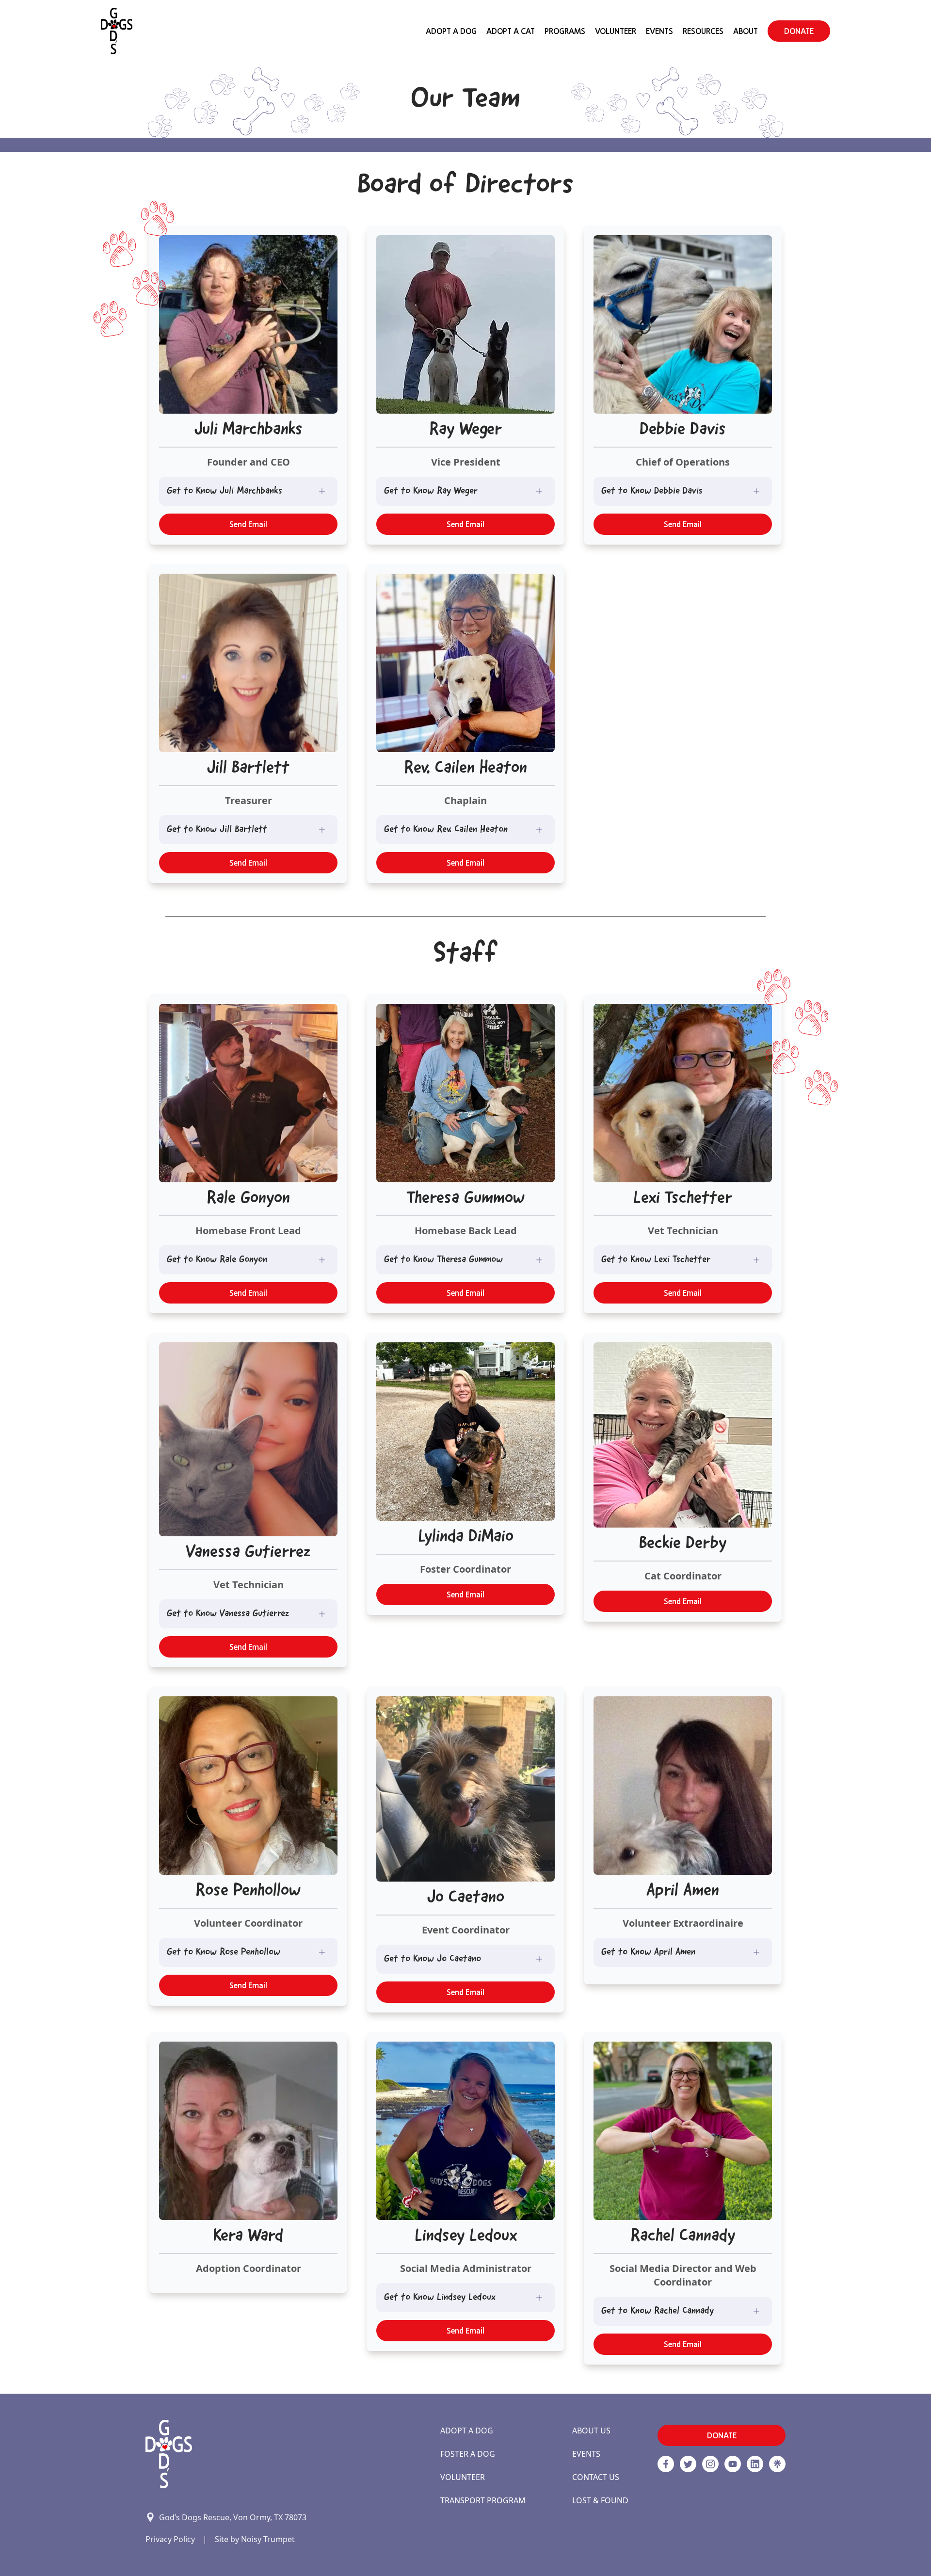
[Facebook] (666, 2464)
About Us (591, 2431)
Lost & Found (600, 2500)
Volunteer (616, 31)
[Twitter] (688, 2464)
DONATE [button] (799, 31)
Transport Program (483, 2500)
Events (659, 31)
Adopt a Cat (511, 31)
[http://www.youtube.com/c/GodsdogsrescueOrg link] (733, 2464)
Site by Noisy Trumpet (255, 2539)
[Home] (117, 31)
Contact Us (596, 2477)
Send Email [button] (248, 524)
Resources (703, 31)
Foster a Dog (468, 2454)
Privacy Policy (170, 2539)
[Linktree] (777, 2464)
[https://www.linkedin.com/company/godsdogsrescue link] (755, 2464)
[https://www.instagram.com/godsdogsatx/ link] (710, 2464)
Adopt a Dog (467, 2431)
